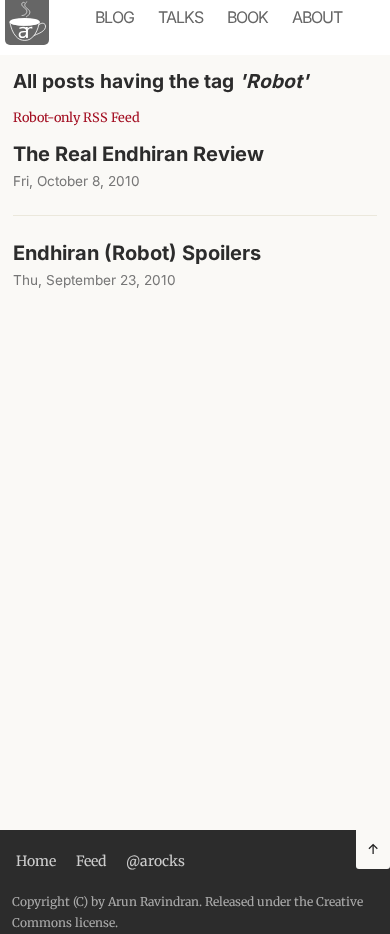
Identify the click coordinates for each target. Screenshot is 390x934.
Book (247, 17)
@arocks (155, 861)
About (317, 17)
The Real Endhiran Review (138, 154)
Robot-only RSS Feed (76, 117)
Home (36, 861)
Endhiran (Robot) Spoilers (137, 253)
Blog (114, 17)
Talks (180, 17)
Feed (91, 861)
